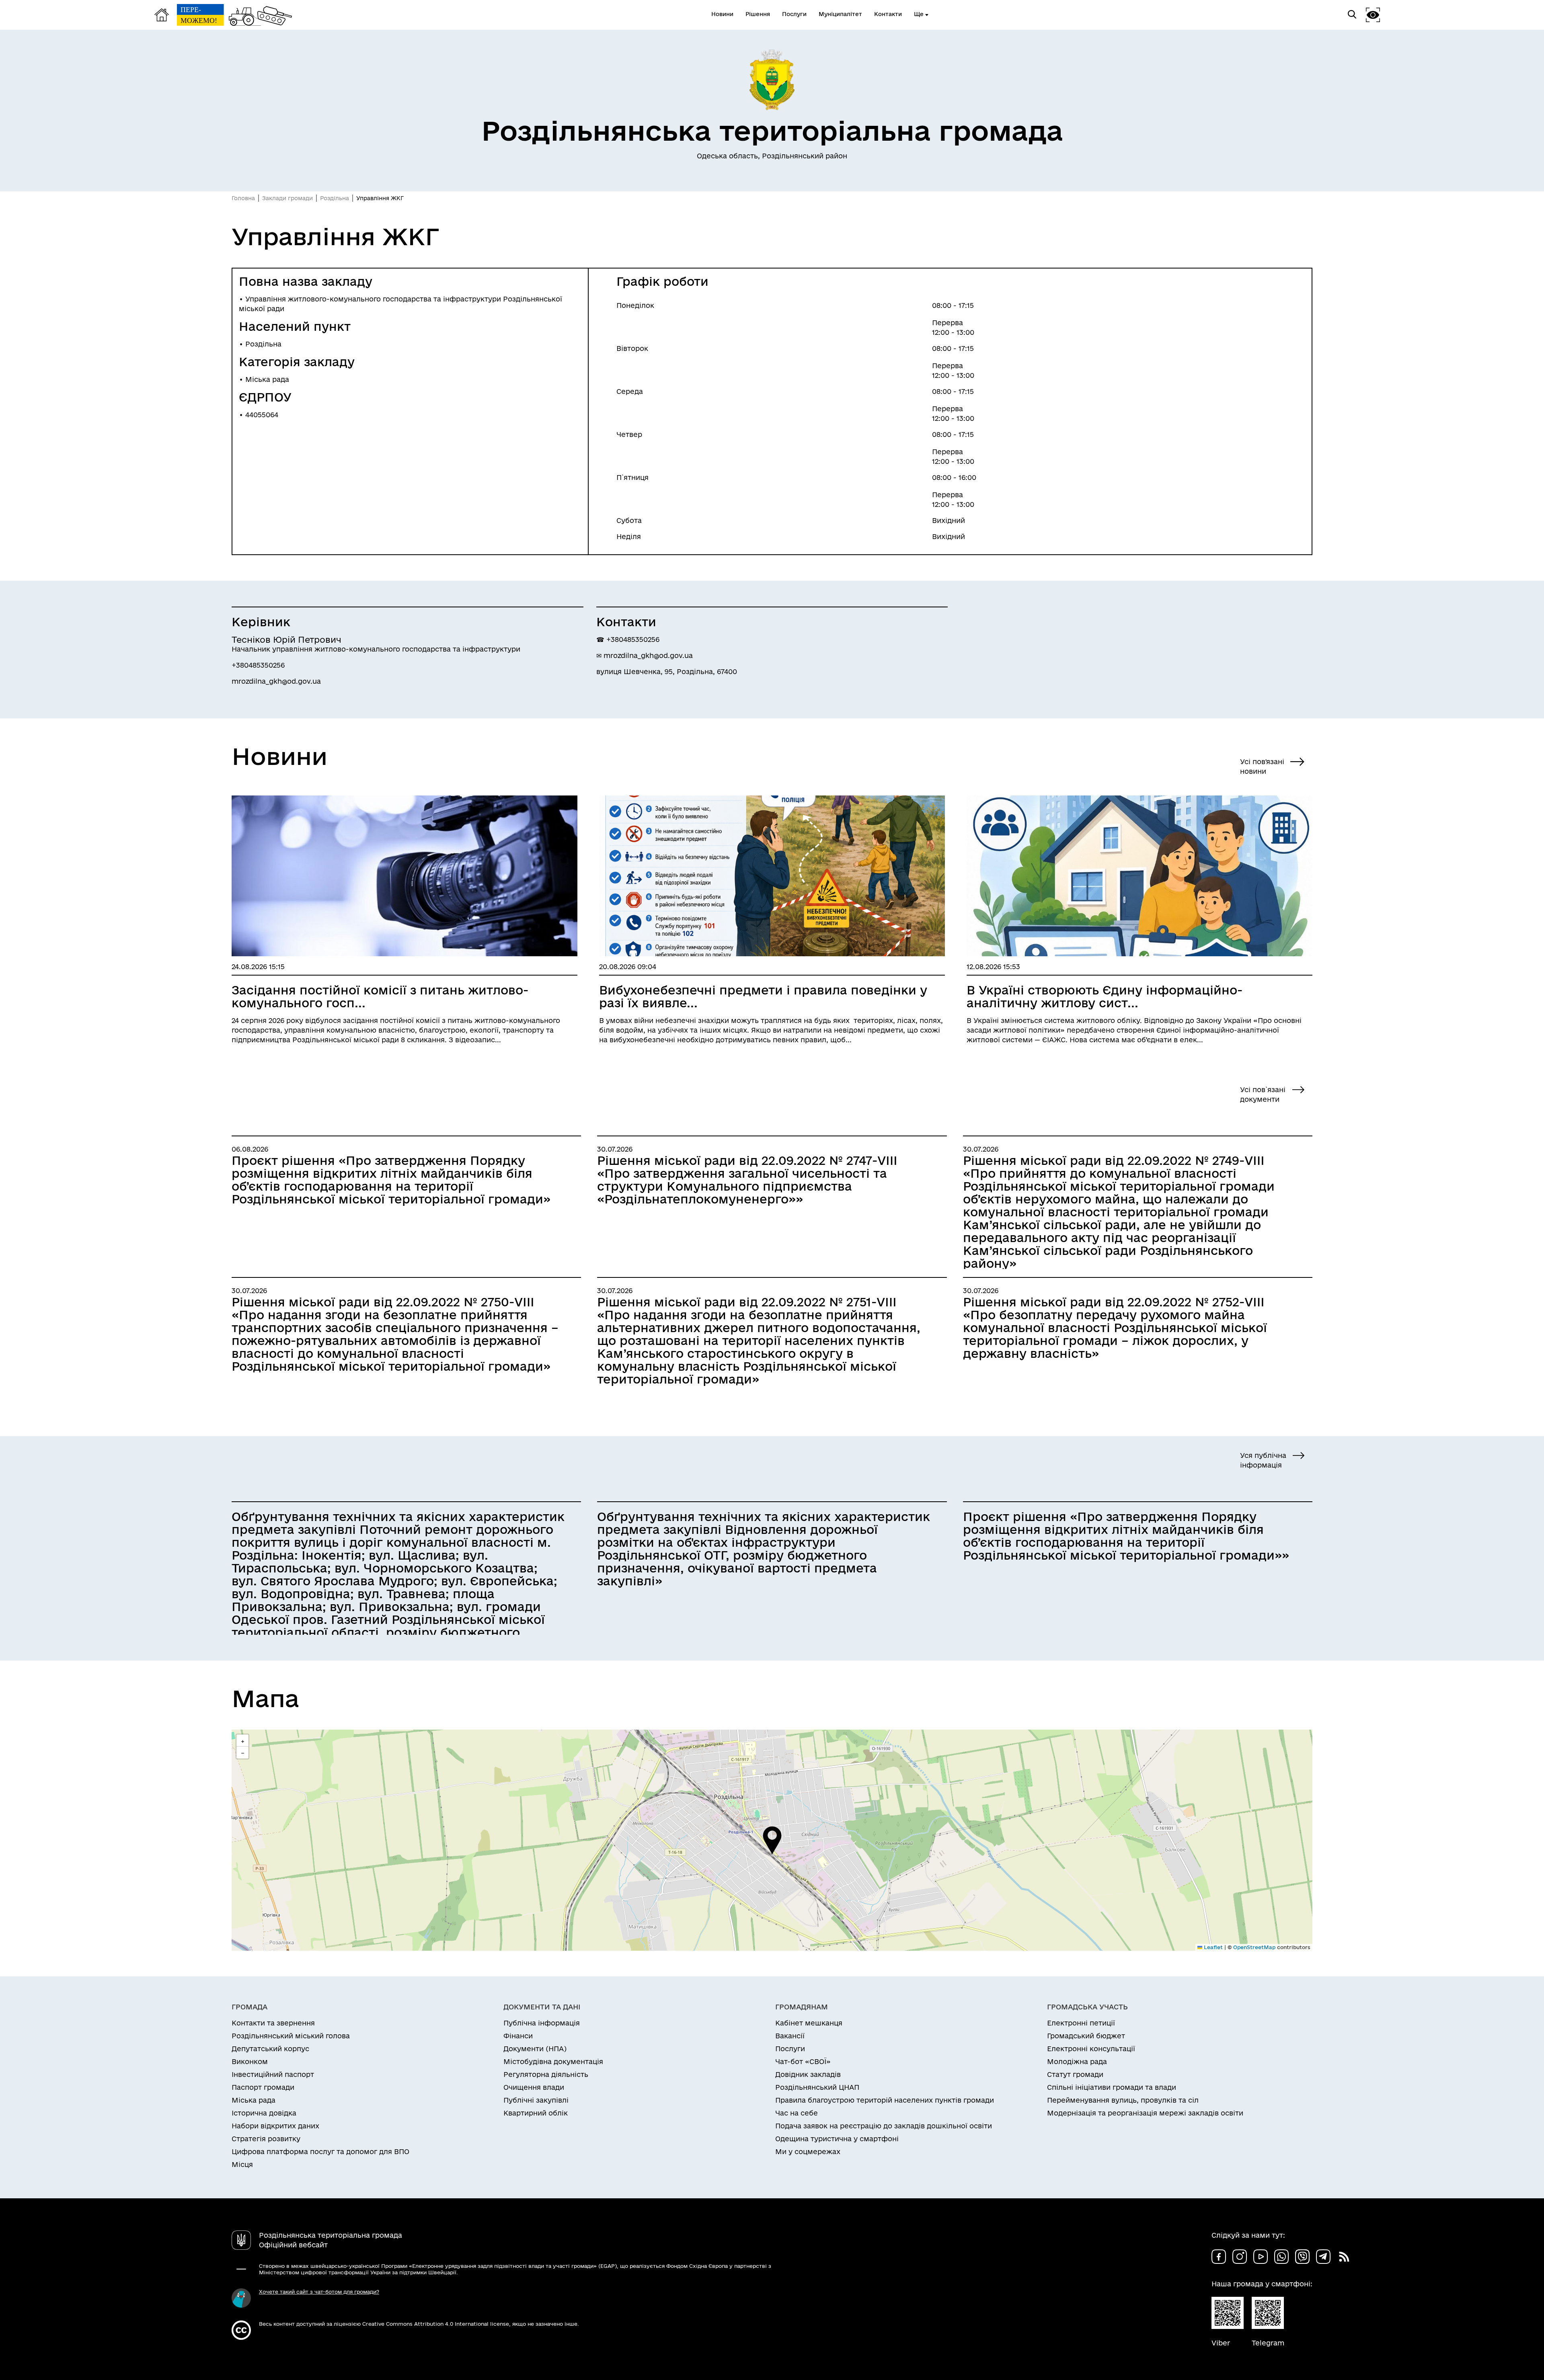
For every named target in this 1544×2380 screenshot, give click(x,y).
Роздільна (335, 198)
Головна (243, 198)
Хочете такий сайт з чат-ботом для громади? (319, 2292)
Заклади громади (287, 198)
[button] (772, 1840)
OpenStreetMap (1254, 1947)
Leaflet (1212, 1947)
